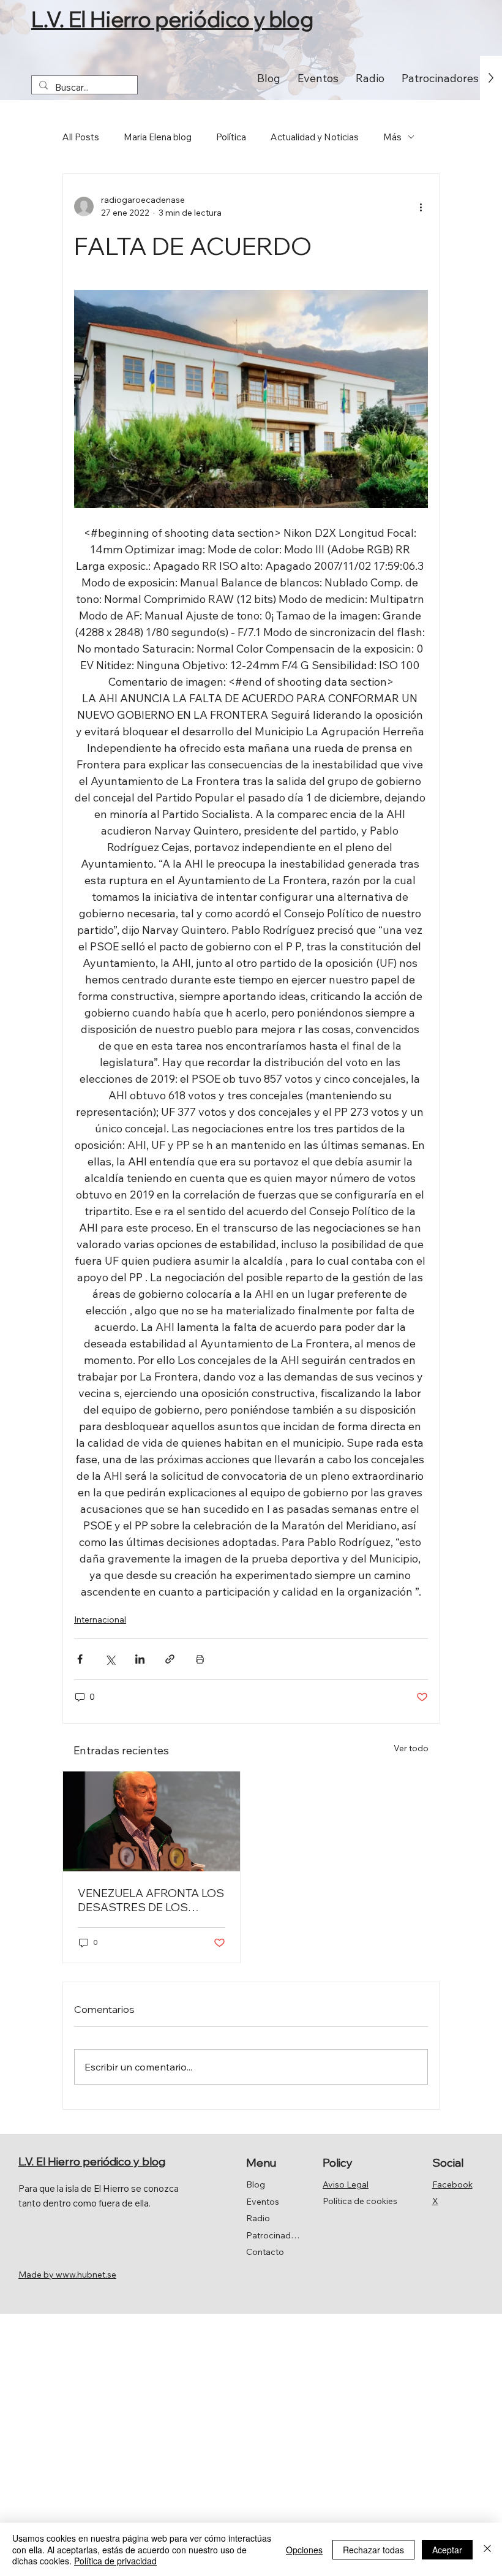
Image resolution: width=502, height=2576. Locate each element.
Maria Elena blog (158, 137)
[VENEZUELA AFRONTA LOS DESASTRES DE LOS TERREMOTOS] (152, 1821)
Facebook (452, 2184)
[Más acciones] (421, 206)
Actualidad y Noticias (315, 137)
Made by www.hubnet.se (67, 2275)
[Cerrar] (487, 2549)
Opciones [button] (304, 2550)
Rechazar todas (373, 2550)
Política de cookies (360, 2201)
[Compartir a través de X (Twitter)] (110, 1659)
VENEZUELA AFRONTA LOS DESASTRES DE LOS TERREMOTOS (151, 1900)
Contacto (265, 2252)
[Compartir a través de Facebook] (80, 1659)
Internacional (100, 1619)
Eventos (263, 2202)
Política (231, 137)
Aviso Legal (346, 2184)
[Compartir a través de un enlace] (170, 1659)
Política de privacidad (115, 2561)
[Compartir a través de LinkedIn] (140, 1659)
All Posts (81, 137)
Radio (258, 2218)
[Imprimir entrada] (200, 1659)
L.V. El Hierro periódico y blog (172, 19)
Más (392, 137)
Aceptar (447, 2550)
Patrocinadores (275, 2235)
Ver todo (411, 1748)
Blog (256, 2184)
